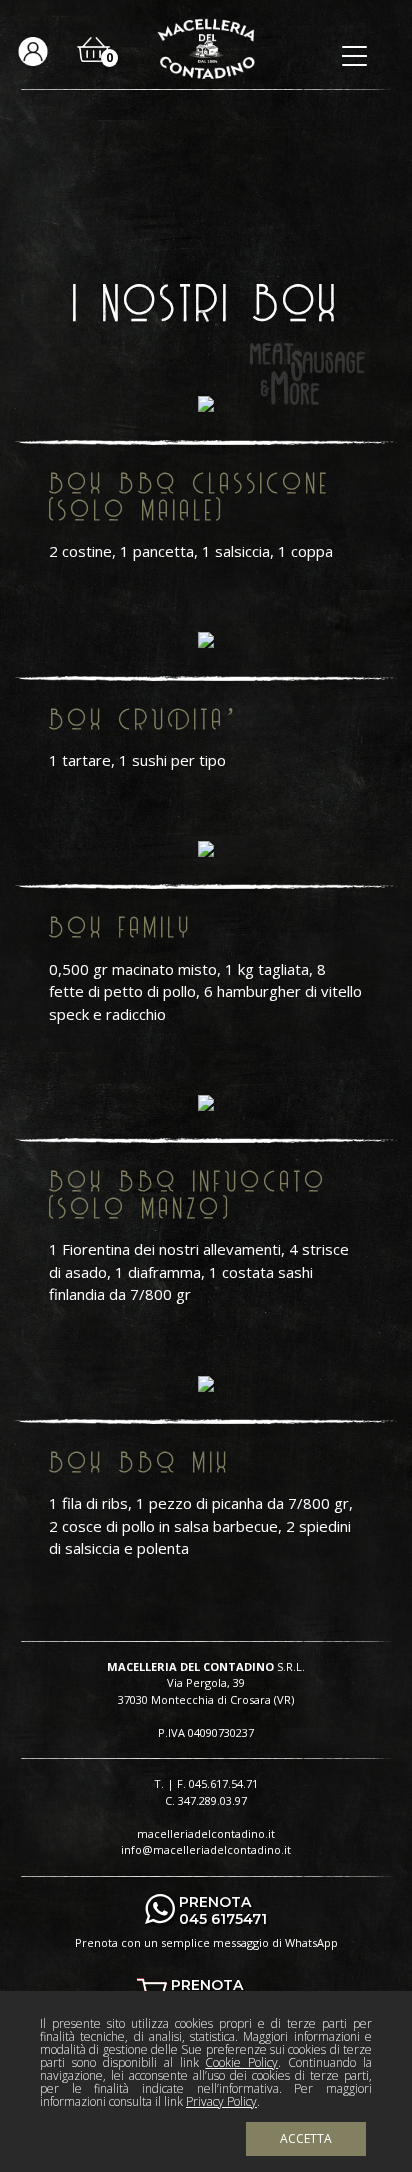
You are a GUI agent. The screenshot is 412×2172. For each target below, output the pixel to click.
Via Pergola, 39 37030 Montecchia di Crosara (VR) (206, 1691)
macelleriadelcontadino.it (206, 1833)
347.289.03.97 (212, 1800)
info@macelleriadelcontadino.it (206, 1849)
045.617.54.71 (223, 1783)
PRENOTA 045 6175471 (223, 1911)
